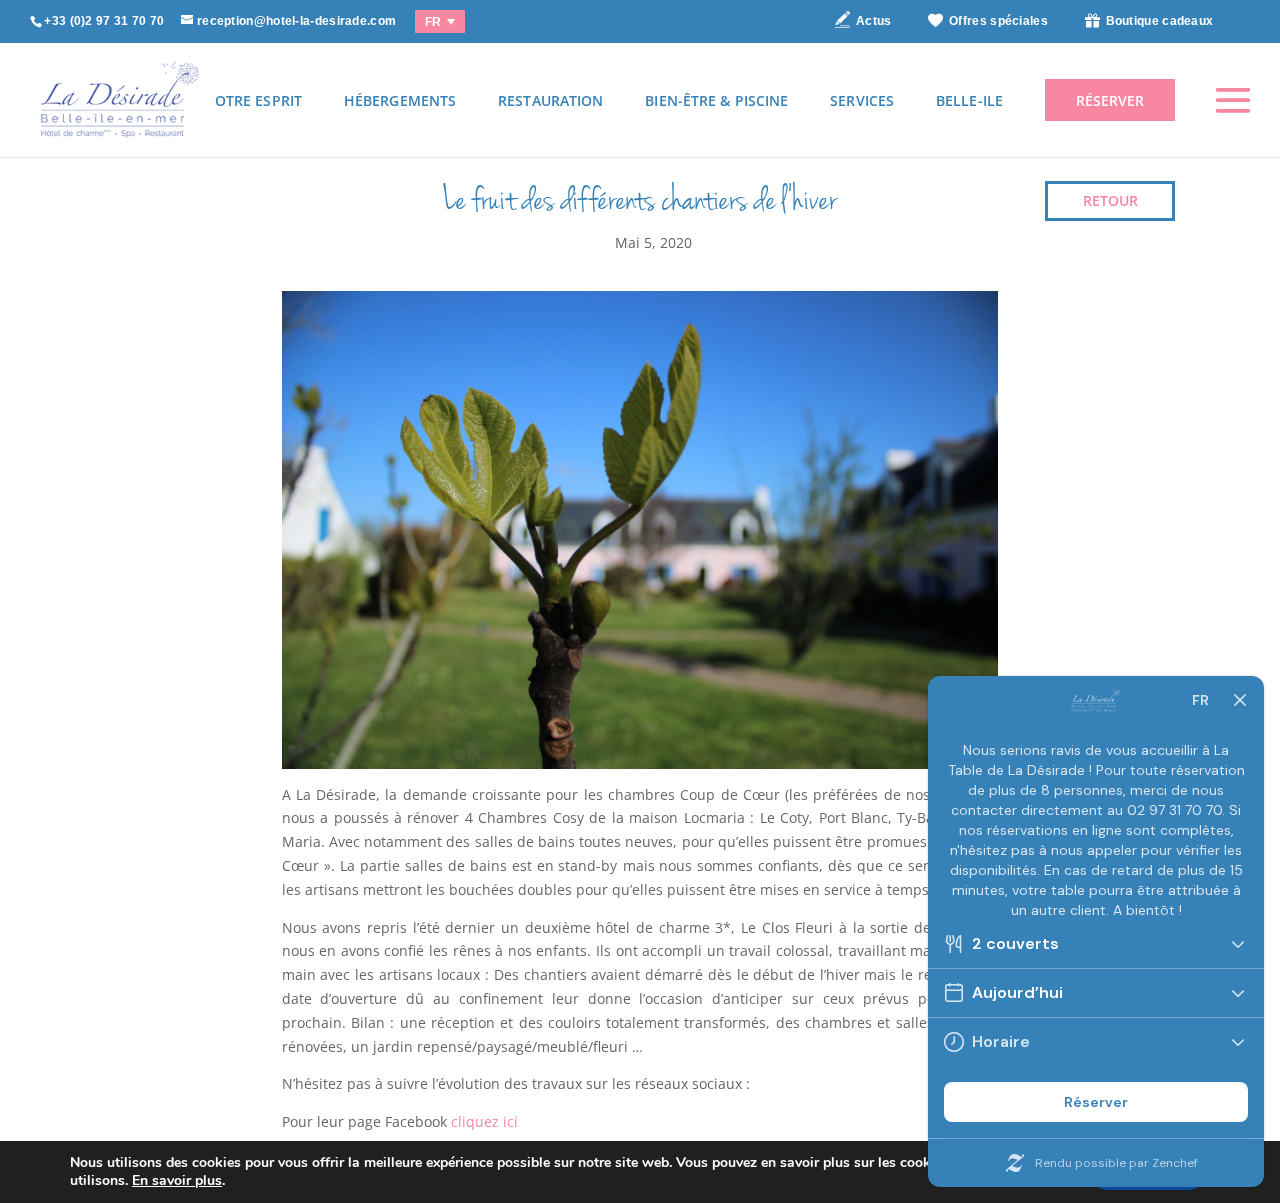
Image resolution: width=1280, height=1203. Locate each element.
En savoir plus (177, 1181)
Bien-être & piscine (716, 100)
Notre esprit (253, 100)
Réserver (1110, 100)
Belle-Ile (969, 100)
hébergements (400, 100)
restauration (550, 100)
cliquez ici (484, 1121)
